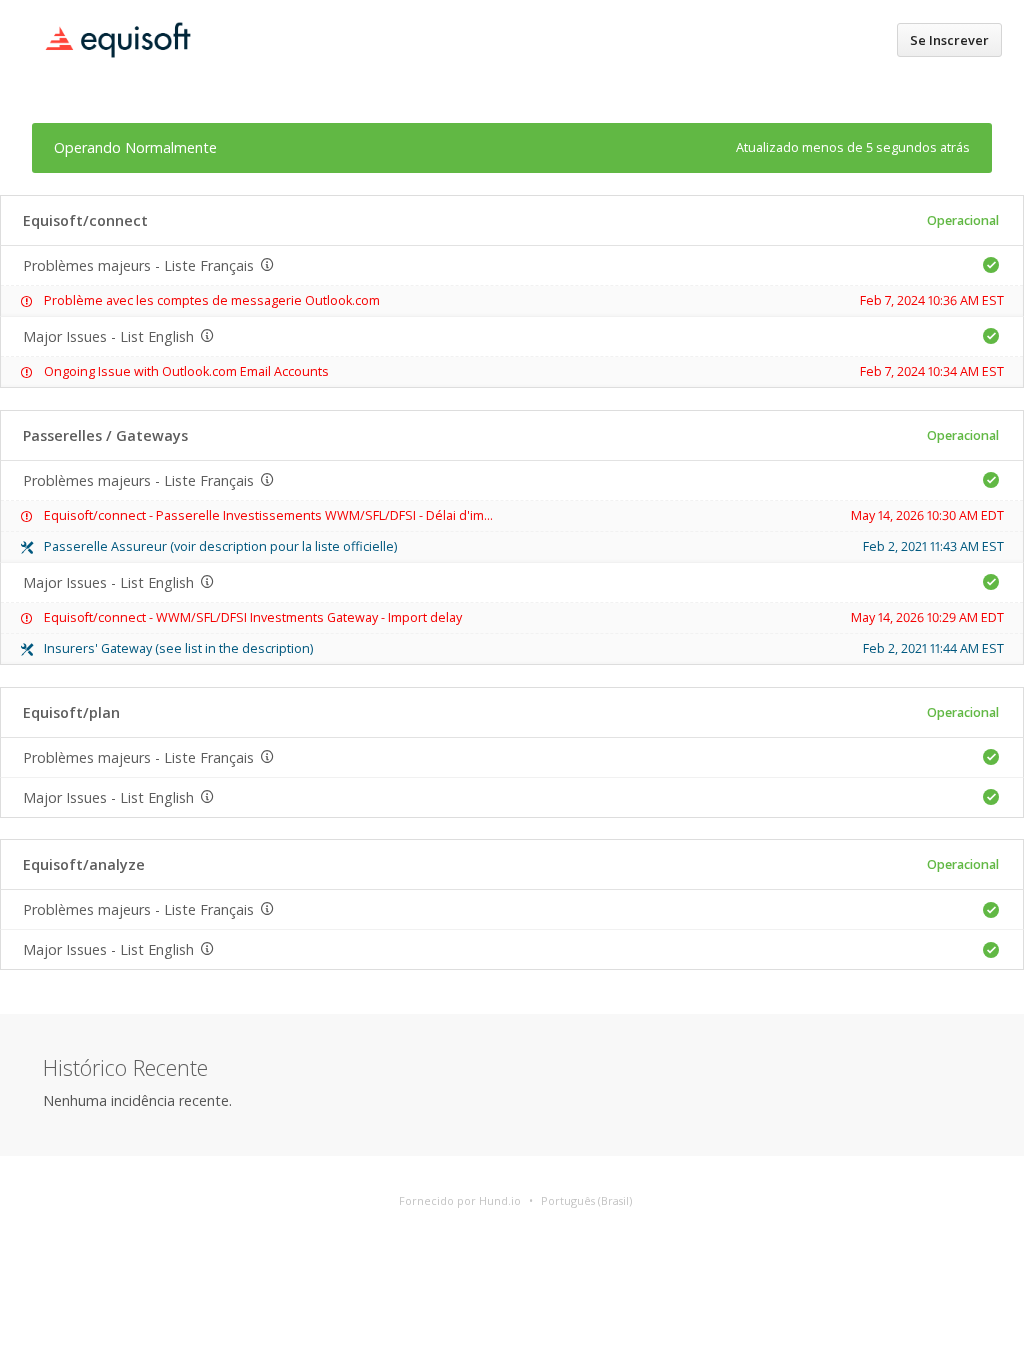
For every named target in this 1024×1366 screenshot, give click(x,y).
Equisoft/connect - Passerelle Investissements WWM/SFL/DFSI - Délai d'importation (291, 515)
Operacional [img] (963, 220)
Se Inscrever (949, 40)
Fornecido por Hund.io (460, 1200)
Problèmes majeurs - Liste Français (138, 265)
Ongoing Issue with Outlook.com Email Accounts (186, 371)
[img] (991, 265)
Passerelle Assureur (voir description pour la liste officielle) (220, 546)
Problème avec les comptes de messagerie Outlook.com (212, 300)
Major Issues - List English (108, 336)
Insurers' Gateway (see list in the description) (178, 648)
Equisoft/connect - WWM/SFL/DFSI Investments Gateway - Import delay (253, 617)
